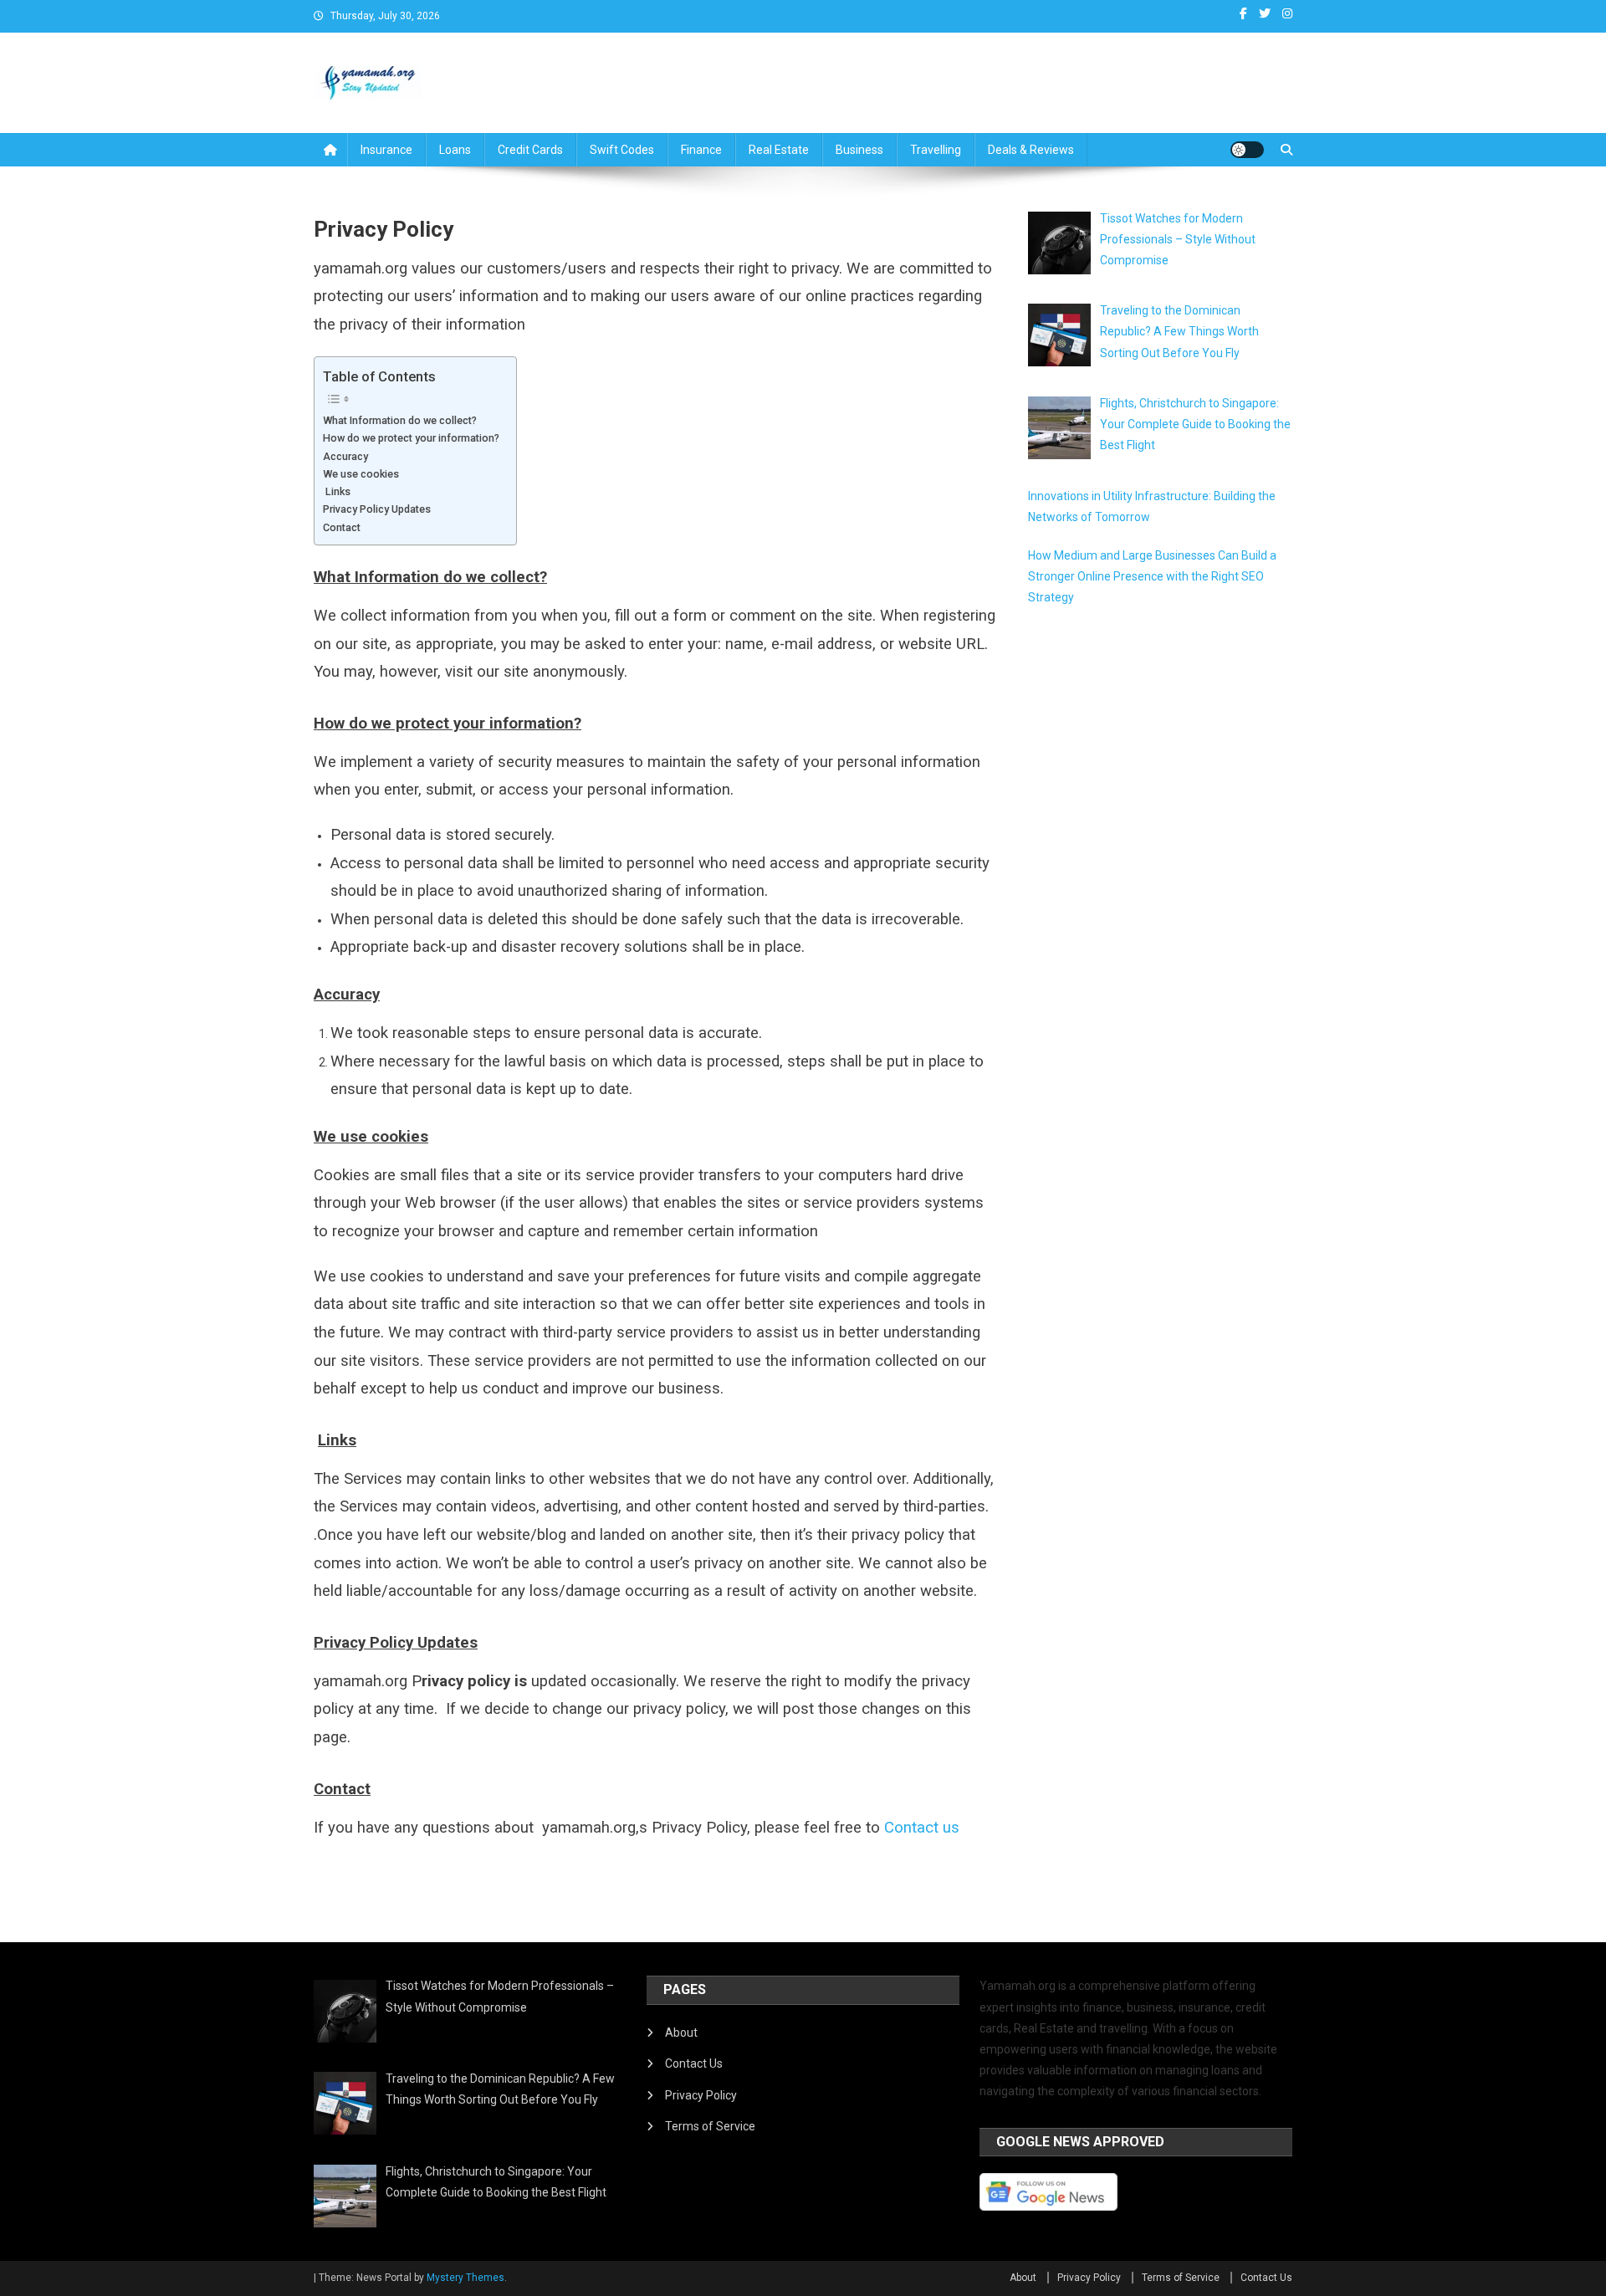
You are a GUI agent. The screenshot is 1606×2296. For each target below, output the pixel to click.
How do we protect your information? (411, 438)
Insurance (386, 150)
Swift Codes (622, 150)
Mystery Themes (465, 2278)
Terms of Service (710, 2126)
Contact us (922, 1828)
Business (859, 150)
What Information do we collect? (400, 420)
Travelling (936, 150)
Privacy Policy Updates (377, 509)
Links (337, 491)
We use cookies (361, 474)
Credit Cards (530, 150)
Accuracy (345, 456)
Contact (342, 527)
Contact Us (694, 2063)
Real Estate (779, 150)
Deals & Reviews (1031, 150)
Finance (701, 150)
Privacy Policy (701, 2095)
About (681, 2033)
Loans (455, 150)
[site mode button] (1247, 150)
